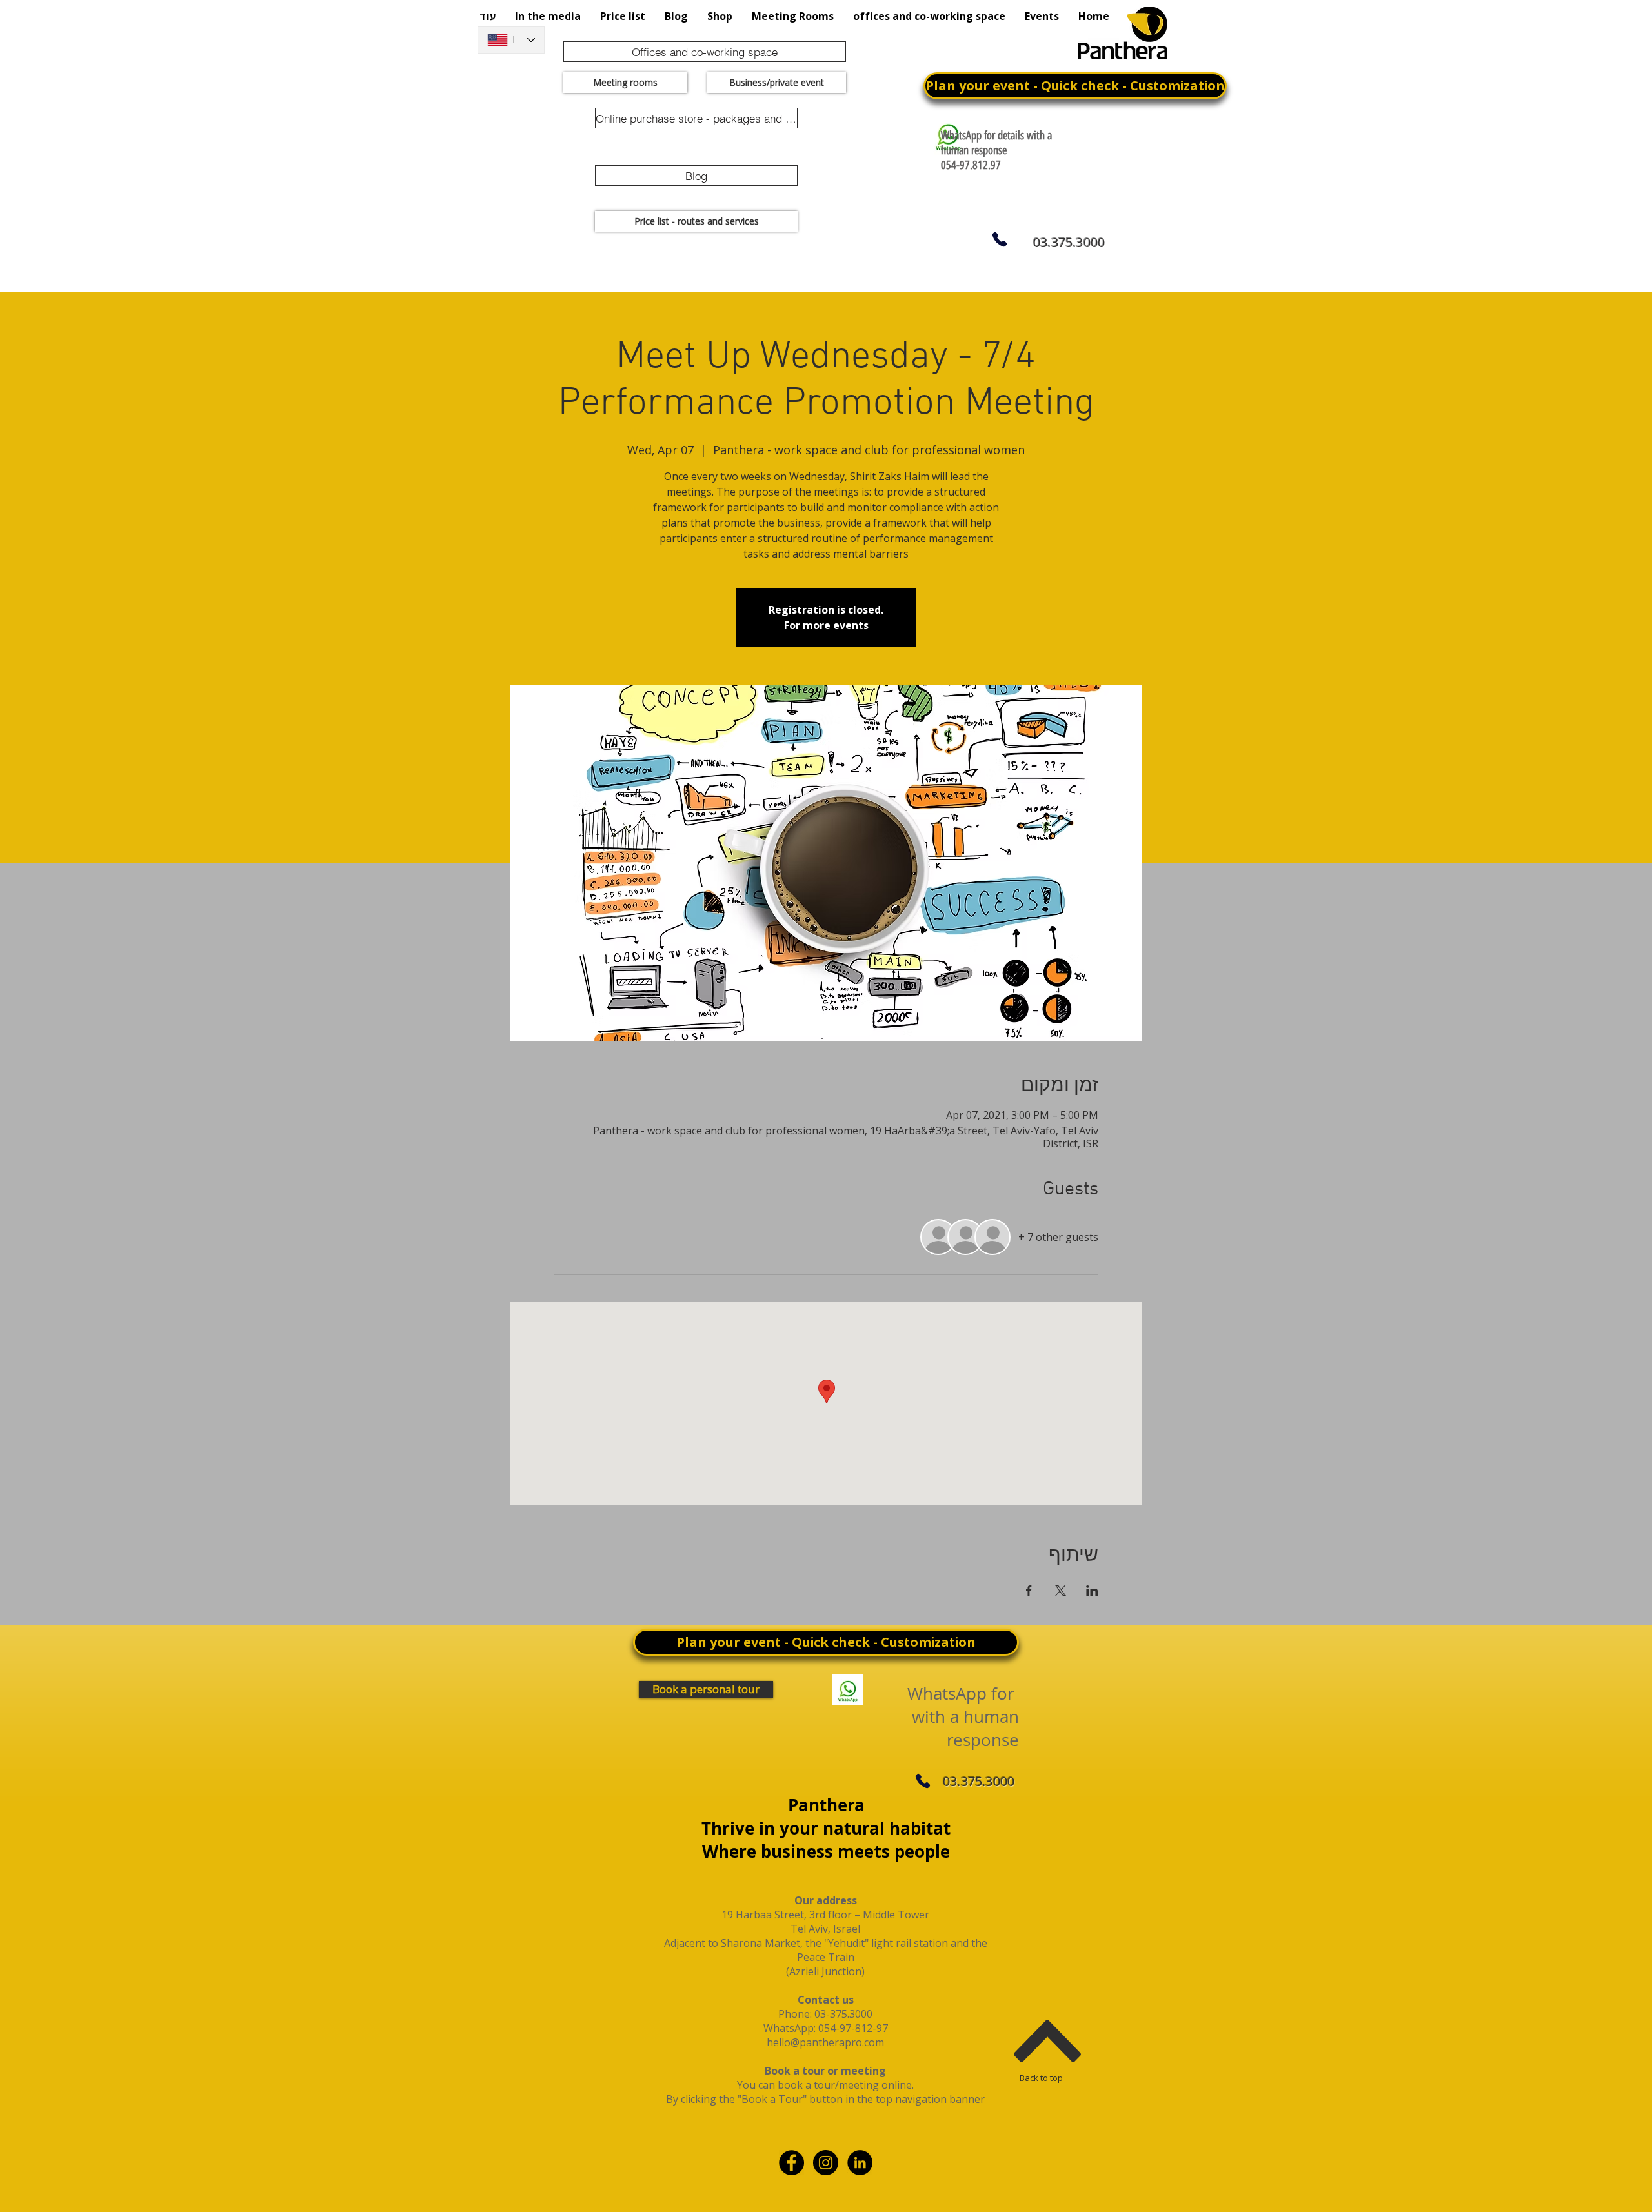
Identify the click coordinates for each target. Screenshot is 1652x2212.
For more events (826, 625)
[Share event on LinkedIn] (1092, 1591)
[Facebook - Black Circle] (791, 2163)
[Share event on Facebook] (1029, 1591)
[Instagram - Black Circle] (826, 2163)
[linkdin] (860, 2163)
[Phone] (999, 239)
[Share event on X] (1061, 1591)
